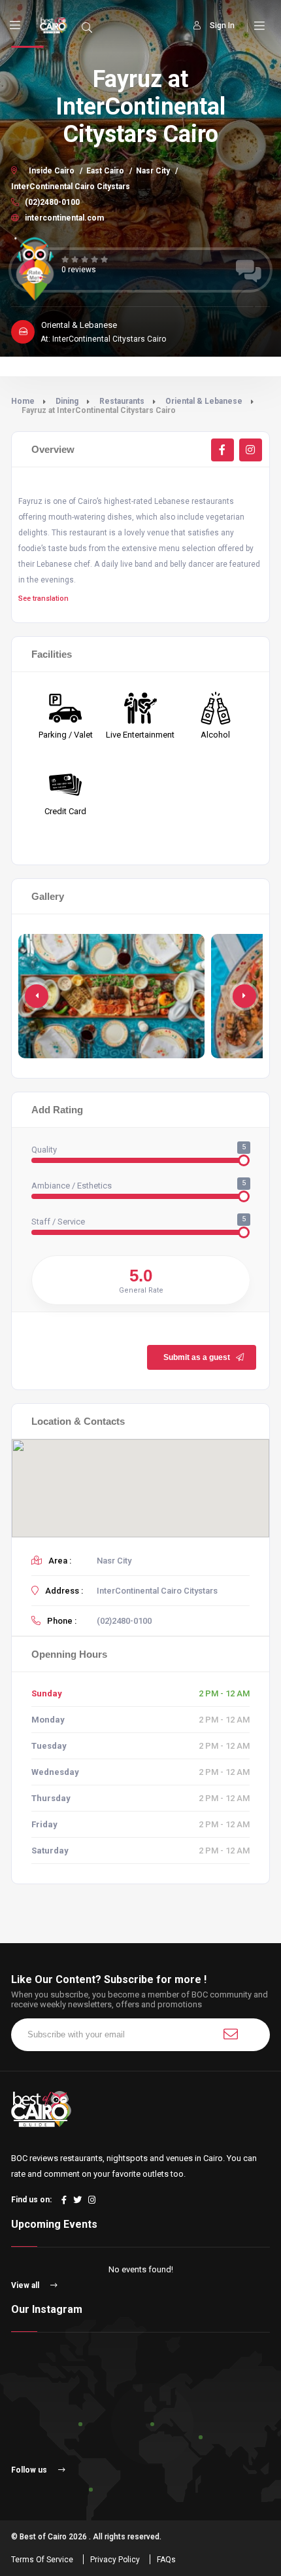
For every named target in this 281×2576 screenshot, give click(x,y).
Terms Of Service (42, 2560)
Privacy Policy (115, 2560)
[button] (244, 996)
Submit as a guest (197, 1357)
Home (23, 401)
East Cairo (105, 171)
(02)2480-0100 (51, 202)
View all (26, 2285)
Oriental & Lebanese (204, 401)
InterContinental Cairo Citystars (71, 187)
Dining (67, 401)
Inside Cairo (52, 171)
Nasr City (153, 171)
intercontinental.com (63, 218)
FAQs (166, 2560)
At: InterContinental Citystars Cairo (103, 339)
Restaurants (122, 401)
